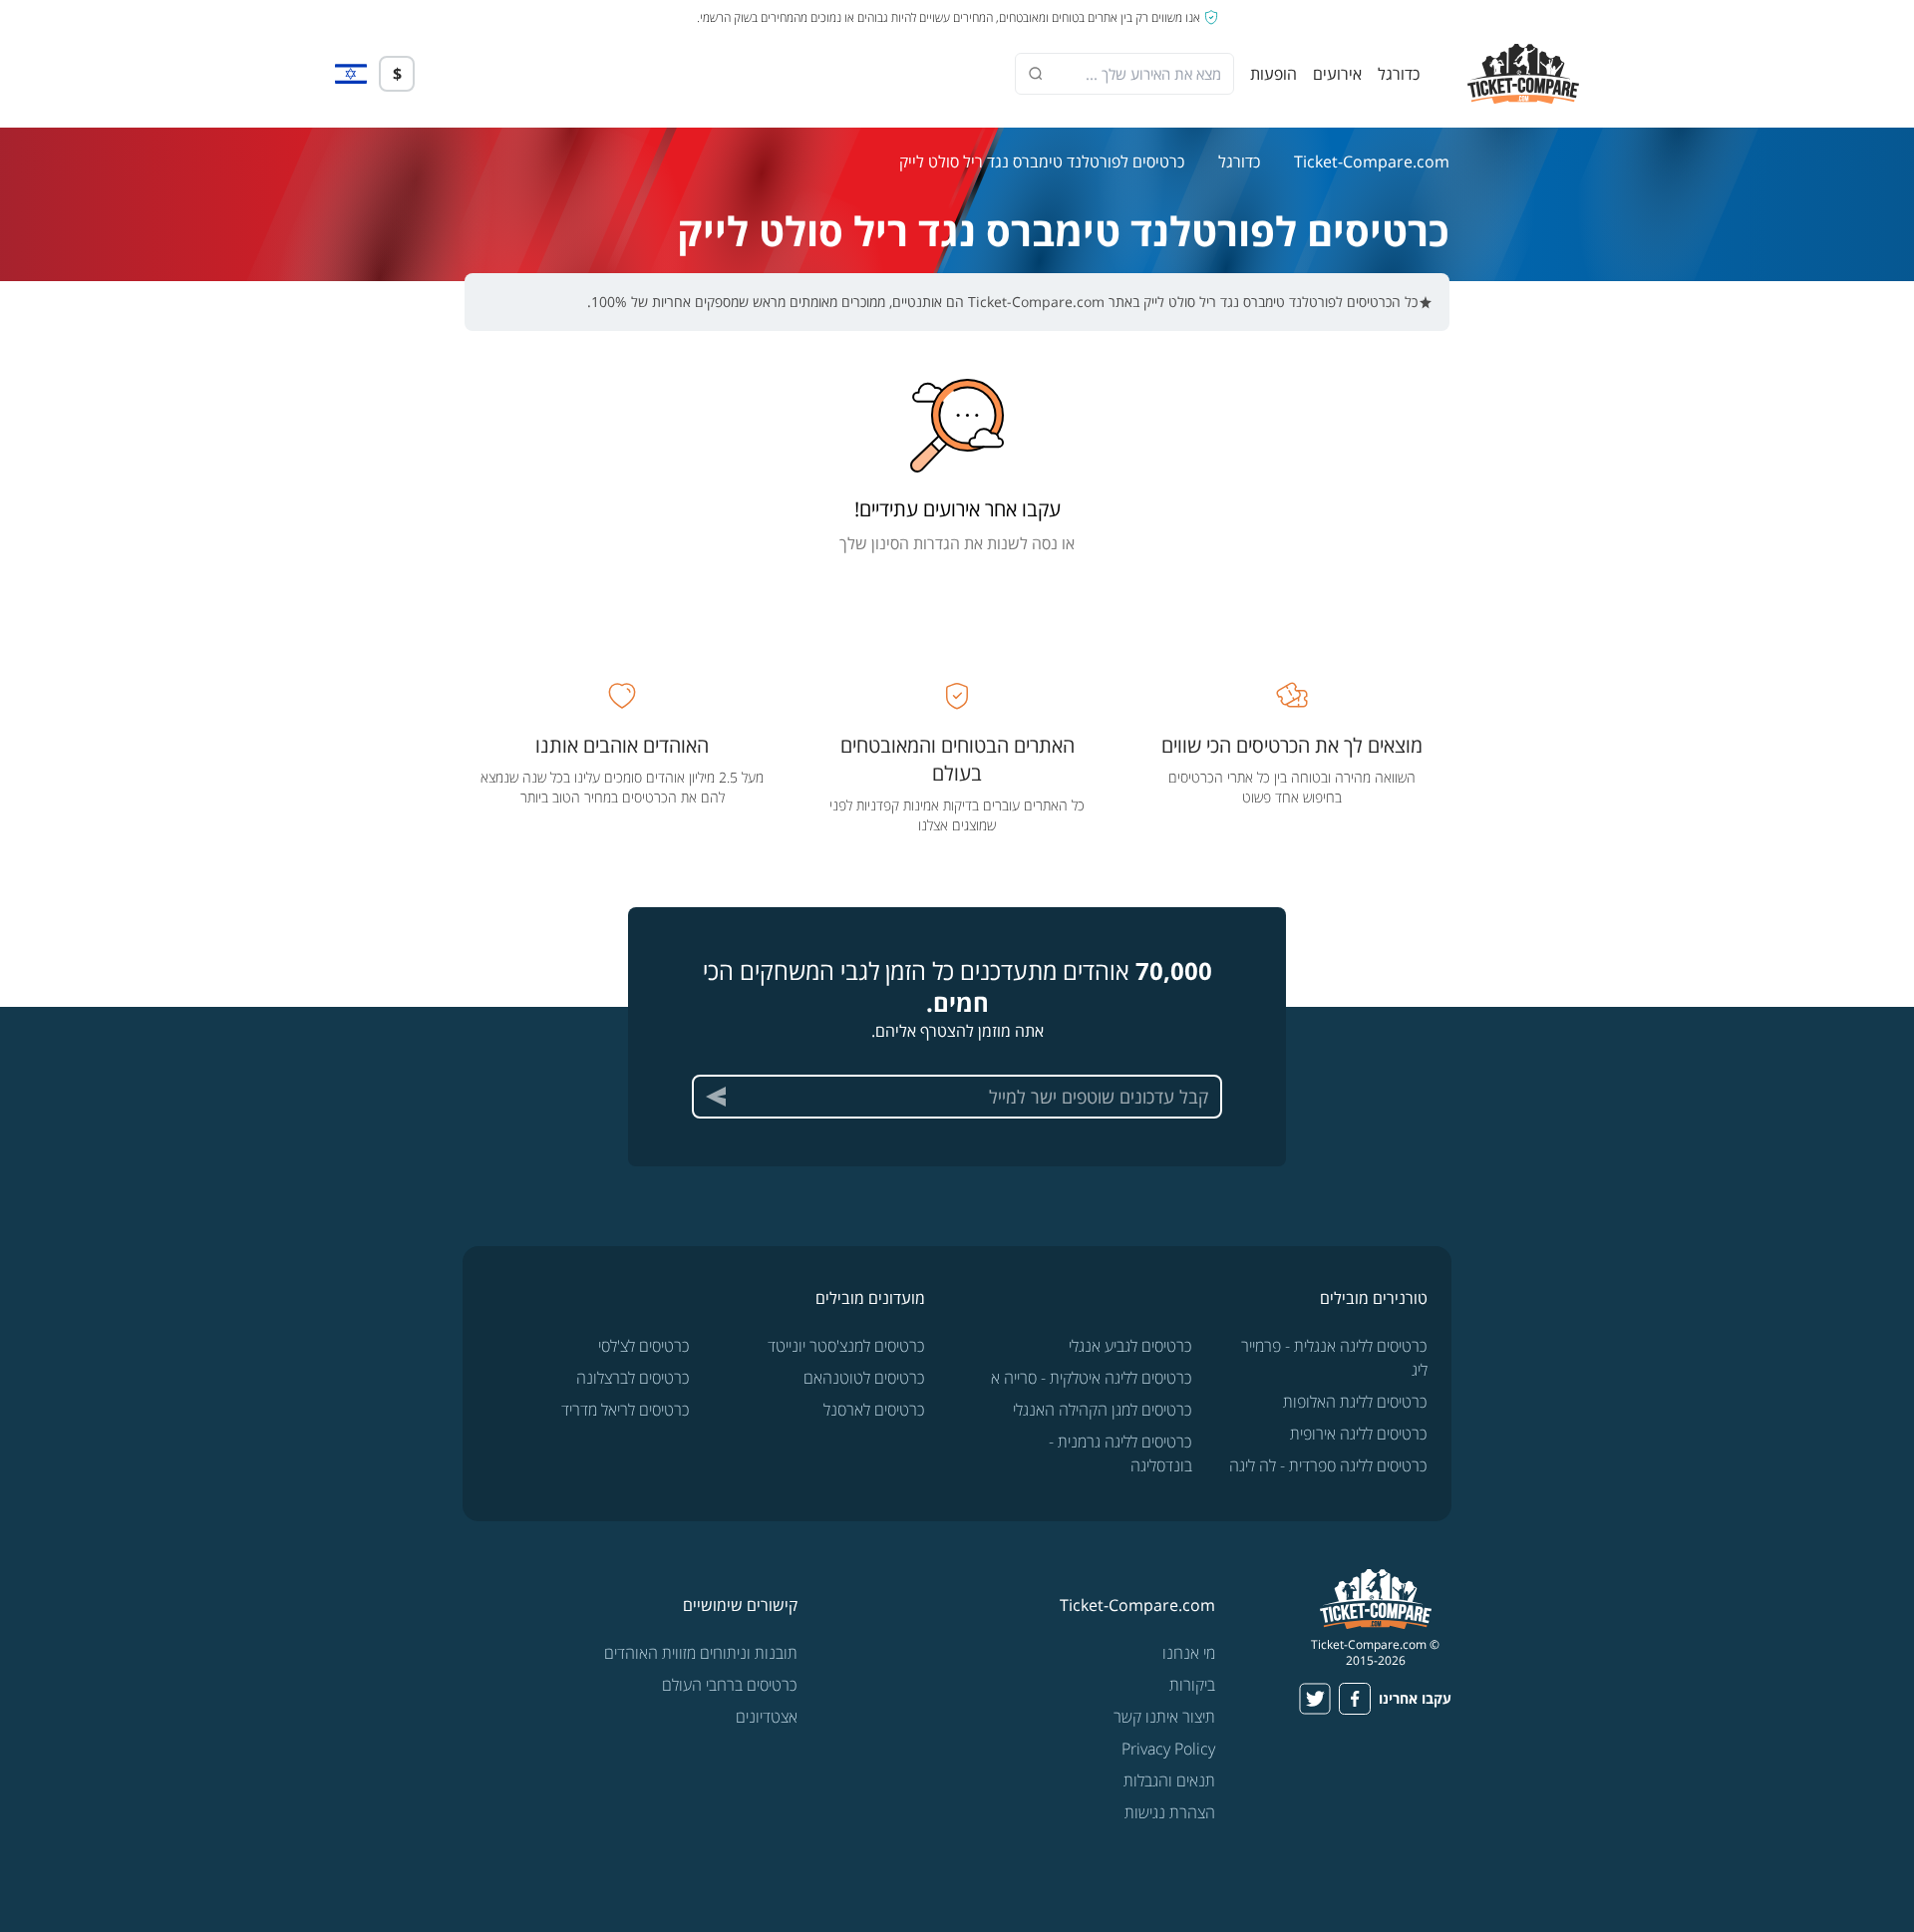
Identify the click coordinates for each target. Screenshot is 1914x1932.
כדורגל (1399, 74)
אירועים (1337, 74)
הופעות (1274, 74)
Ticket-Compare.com (1372, 161)
